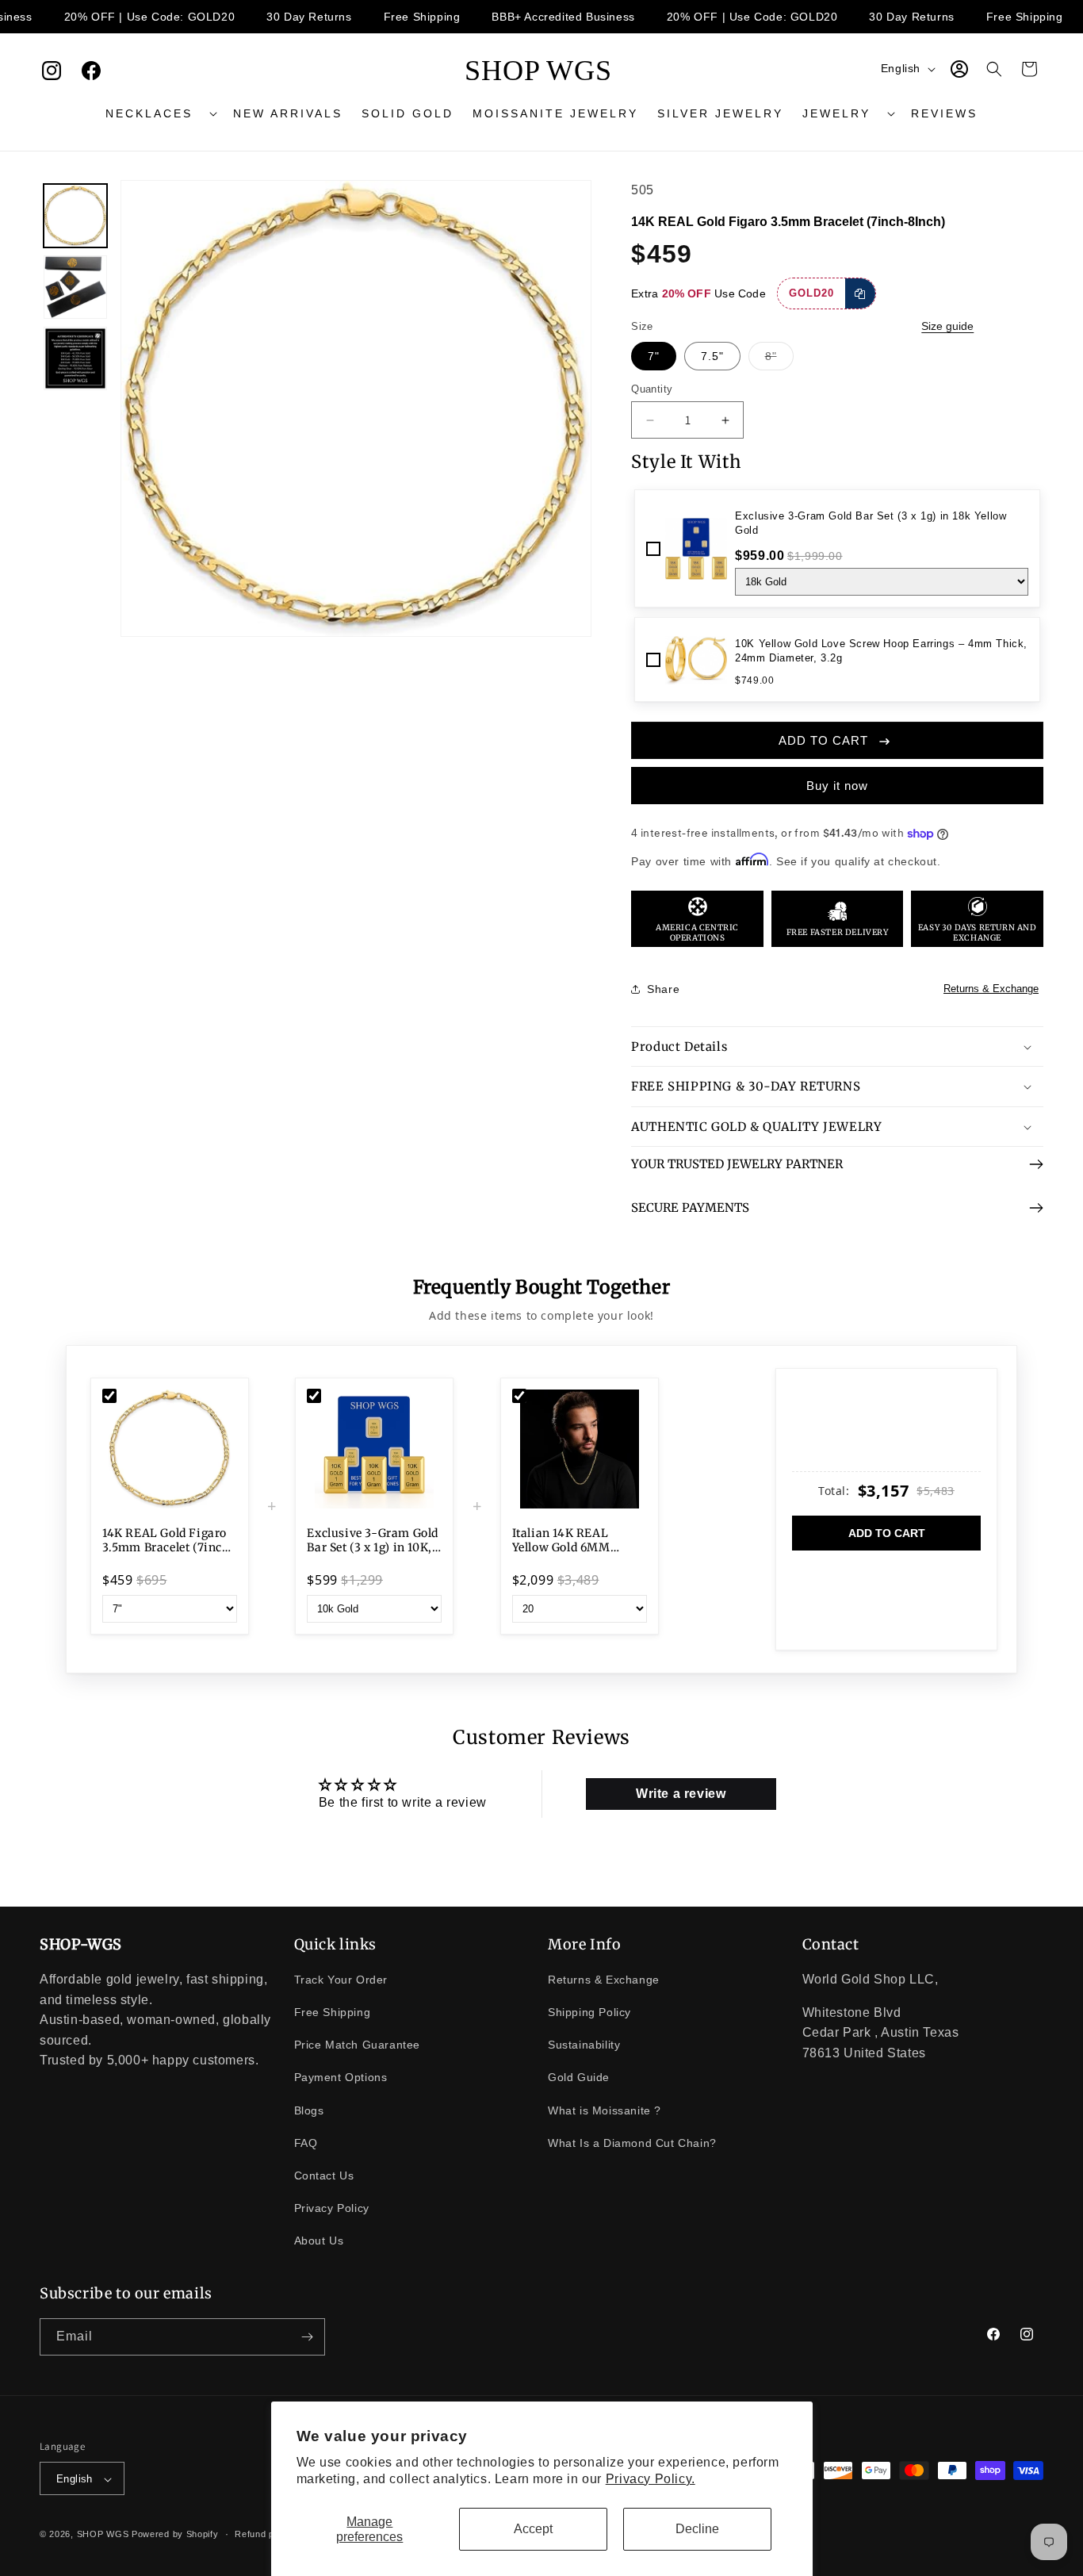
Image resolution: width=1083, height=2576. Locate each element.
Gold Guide (579, 2078)
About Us (319, 2241)
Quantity (652, 389)
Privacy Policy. (651, 2479)
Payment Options (341, 2078)
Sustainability (584, 2045)
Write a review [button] (681, 1794)
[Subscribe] (307, 2337)
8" (779, 360)
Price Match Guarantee (358, 2045)
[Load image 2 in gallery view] (75, 287)
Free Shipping (333, 2012)
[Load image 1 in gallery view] (75, 216)
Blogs (309, 2110)
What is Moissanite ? (605, 2110)
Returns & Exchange (991, 989)
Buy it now (837, 786)
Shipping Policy (589, 2012)
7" (654, 356)
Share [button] (663, 989)
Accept (533, 2529)
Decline (697, 2529)
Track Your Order (341, 1980)
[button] (160, 113)
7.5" (712, 356)
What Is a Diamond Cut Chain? (632, 2143)
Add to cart (887, 1533)
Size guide (947, 326)
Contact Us (324, 2175)
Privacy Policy (332, 2208)
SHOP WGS (103, 2535)
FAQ (306, 2143)
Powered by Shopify (175, 2535)
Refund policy (264, 2535)
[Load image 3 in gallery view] (75, 358)
